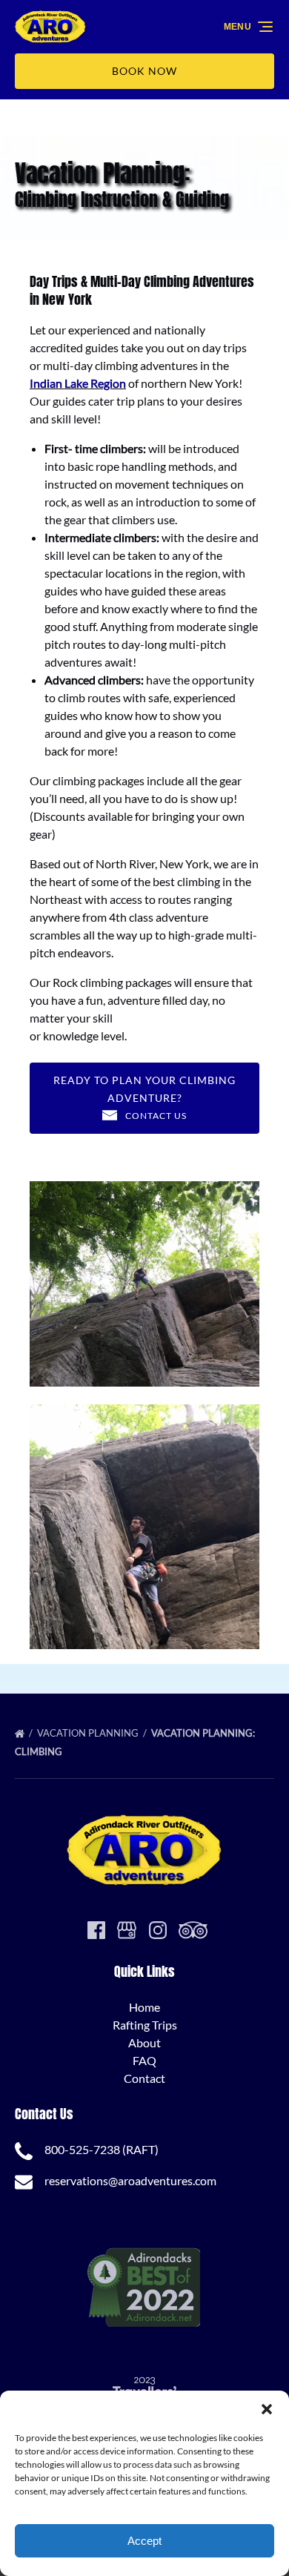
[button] (267, 2409)
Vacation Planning (89, 1733)
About (144, 2042)
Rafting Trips (145, 2025)
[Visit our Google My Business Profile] (127, 1930)
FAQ (144, 2060)
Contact (144, 2078)
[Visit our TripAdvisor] (193, 1930)
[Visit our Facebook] (96, 1930)
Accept (144, 2541)
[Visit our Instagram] (158, 1930)
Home (144, 2007)
